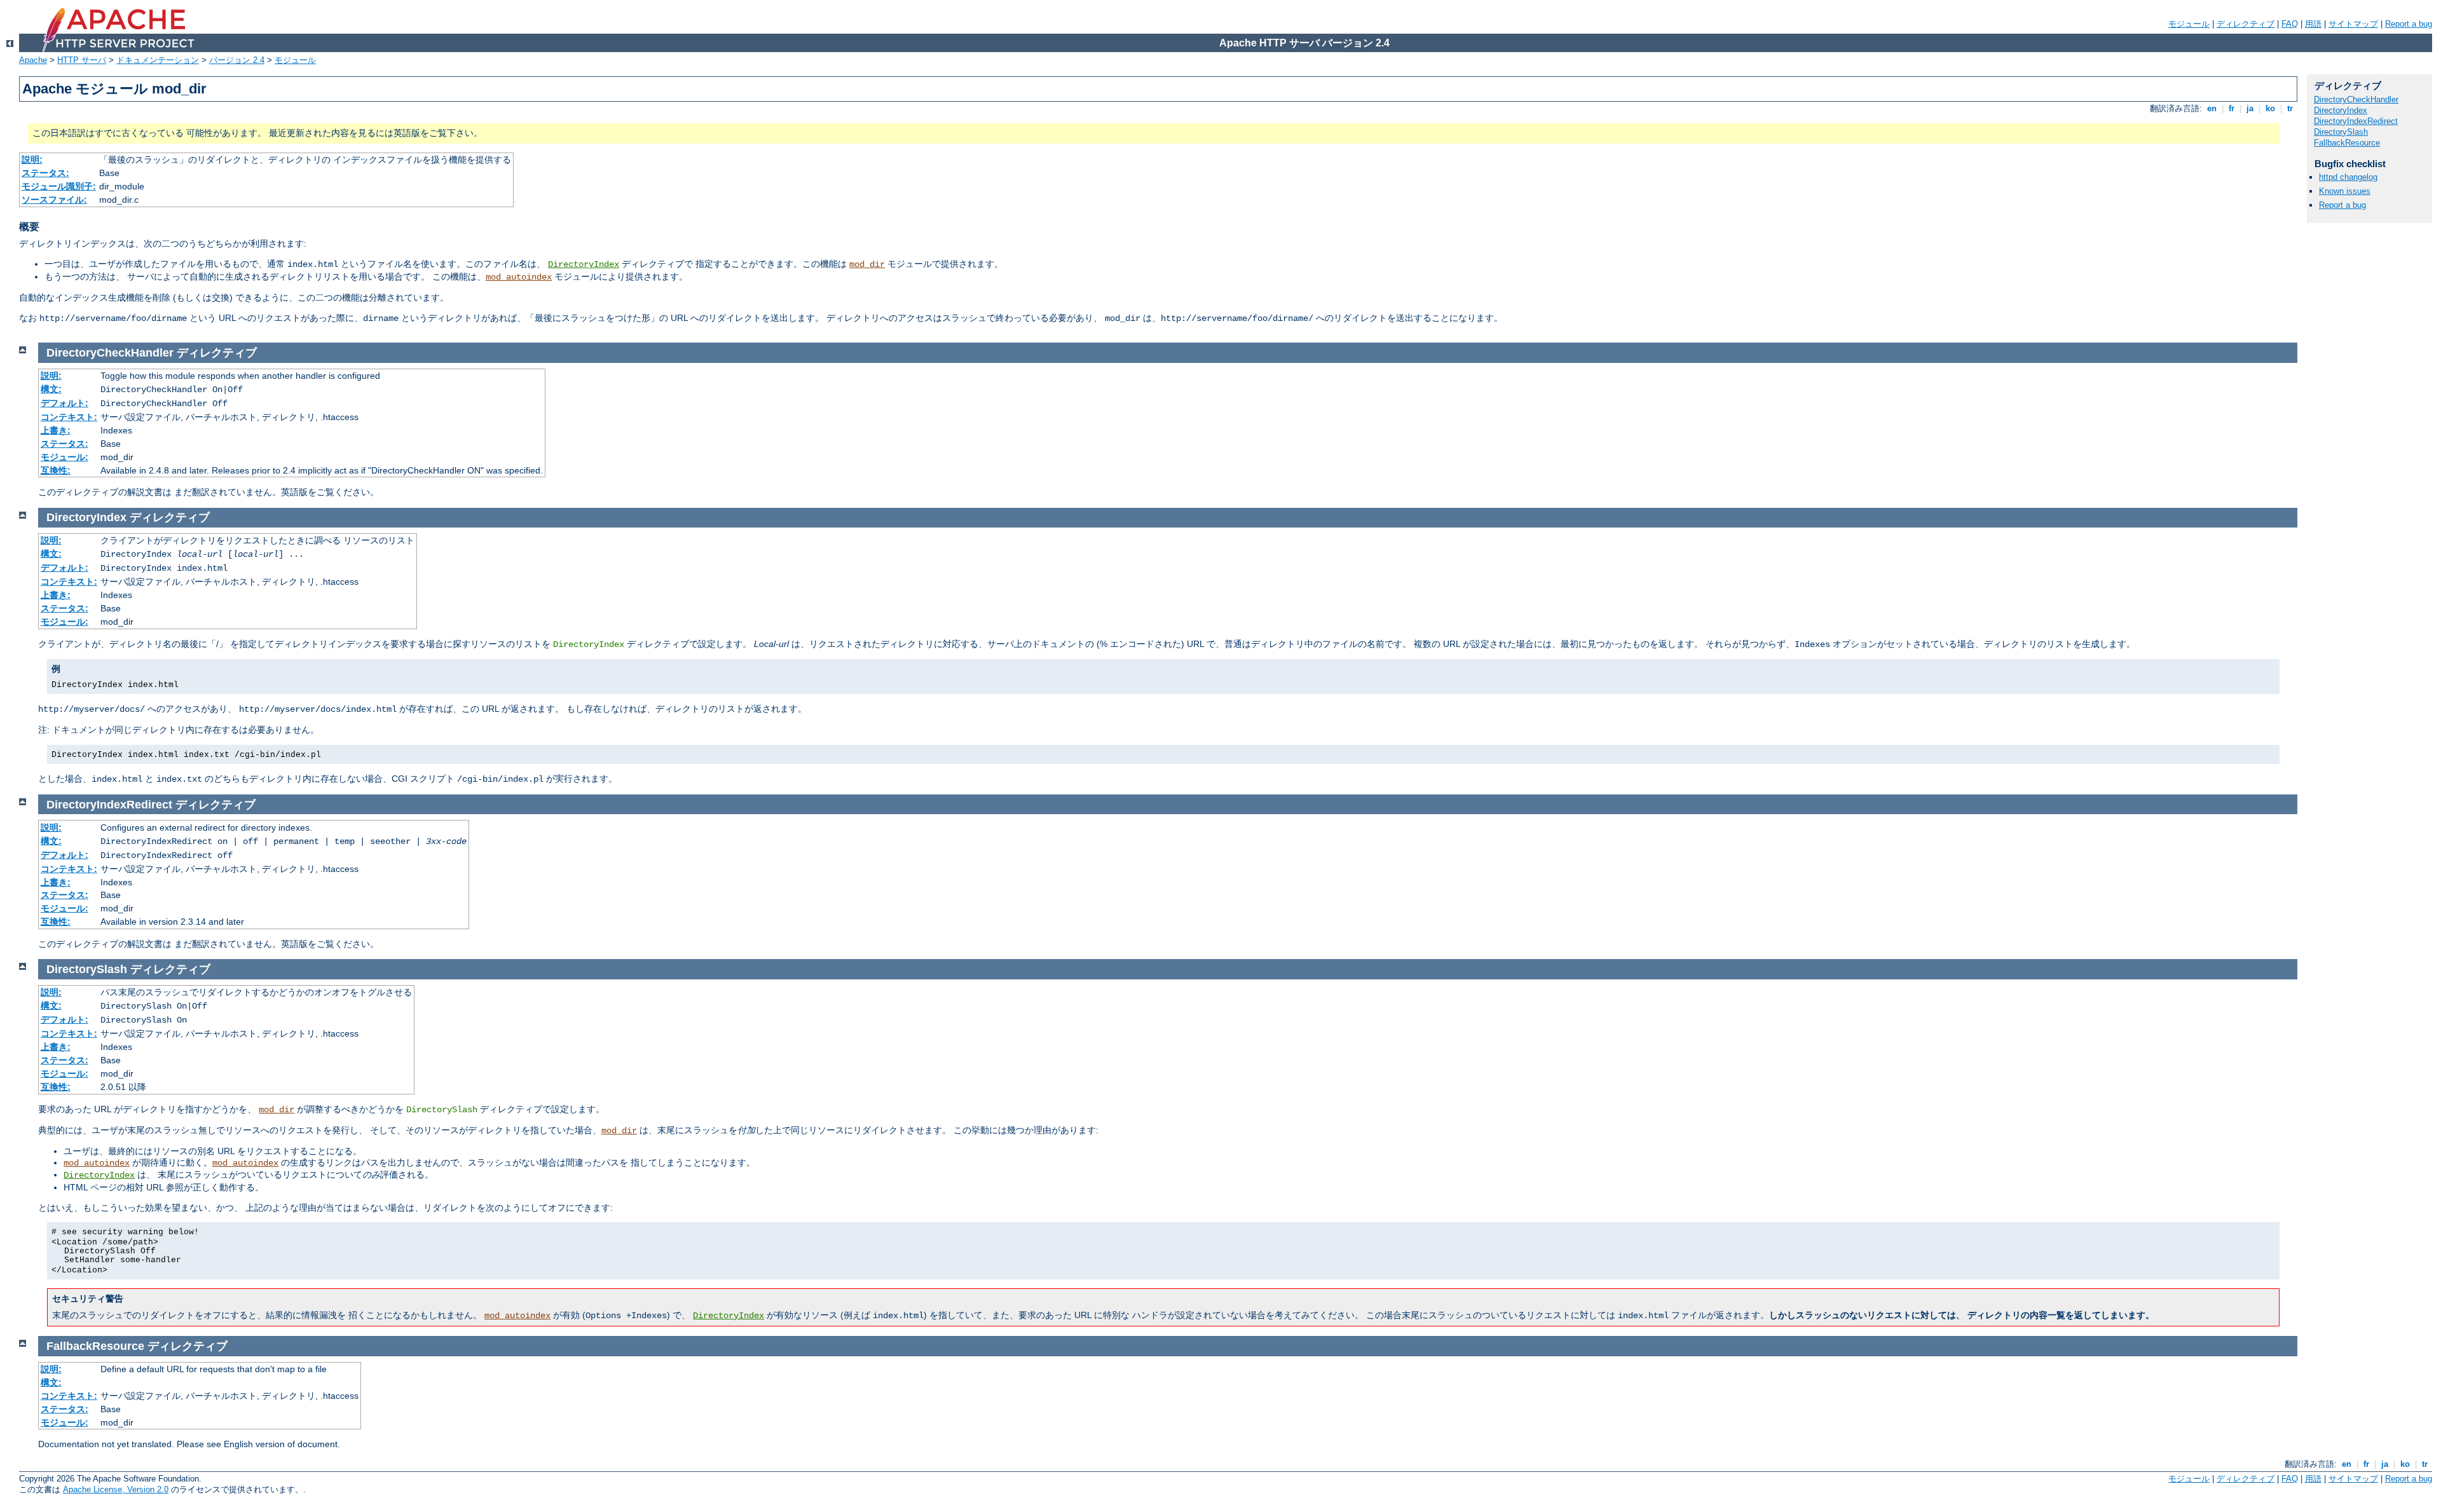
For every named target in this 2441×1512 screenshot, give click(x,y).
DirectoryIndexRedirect (2356, 121)
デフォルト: (65, 403)
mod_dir (867, 264)
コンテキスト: (69, 417)
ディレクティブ (2246, 24)
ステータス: (45, 173)
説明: (32, 160)
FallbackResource (2347, 143)
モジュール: (65, 457)
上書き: (56, 430)
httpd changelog (2348, 177)
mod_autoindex (519, 277)
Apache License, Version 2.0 (116, 1489)
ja (2250, 108)
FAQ (2290, 24)
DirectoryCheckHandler (2356, 99)
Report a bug (2409, 24)
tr (2290, 108)
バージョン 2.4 (237, 60)
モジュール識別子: (59, 186)
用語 (2313, 24)
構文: (51, 389)
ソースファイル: (54, 200)
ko (2270, 108)
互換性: (56, 470)
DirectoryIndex (584, 264)
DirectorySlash (2341, 132)
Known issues (2345, 191)
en (2212, 108)
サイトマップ (2353, 24)
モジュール (2189, 24)
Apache (33, 60)
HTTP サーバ (82, 60)
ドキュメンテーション (158, 60)
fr (2232, 108)
